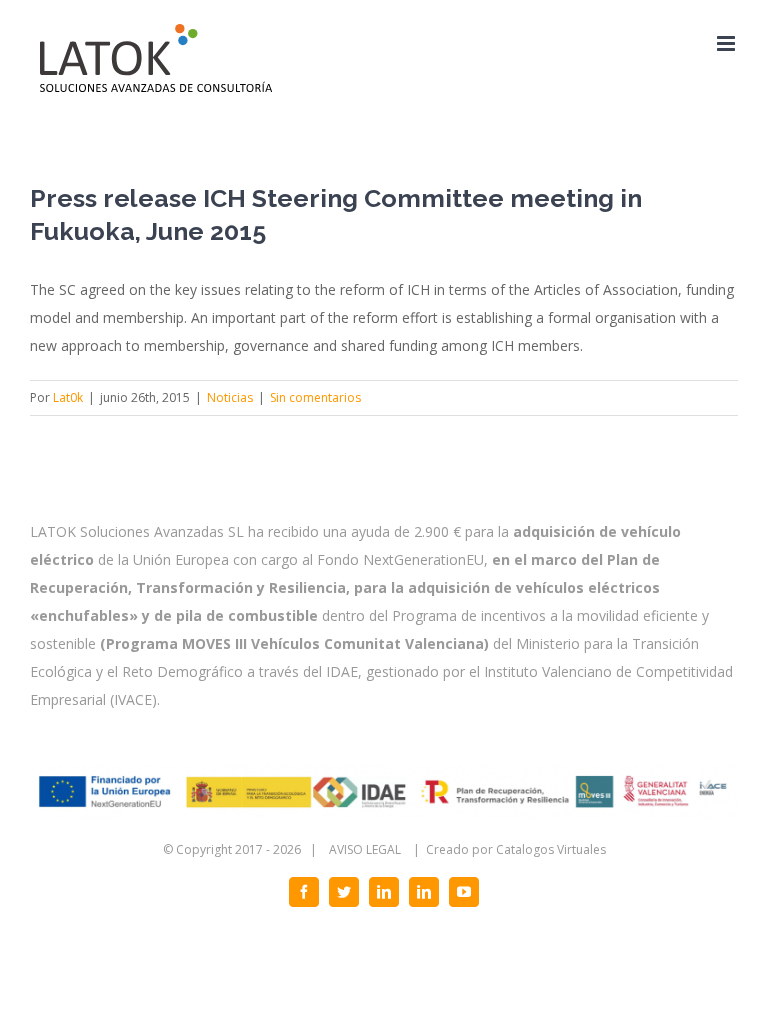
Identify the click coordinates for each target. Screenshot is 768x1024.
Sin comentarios (315, 397)
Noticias (230, 397)
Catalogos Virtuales (551, 849)
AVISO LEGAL (365, 849)
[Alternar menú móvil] (727, 43)
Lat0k (68, 397)
